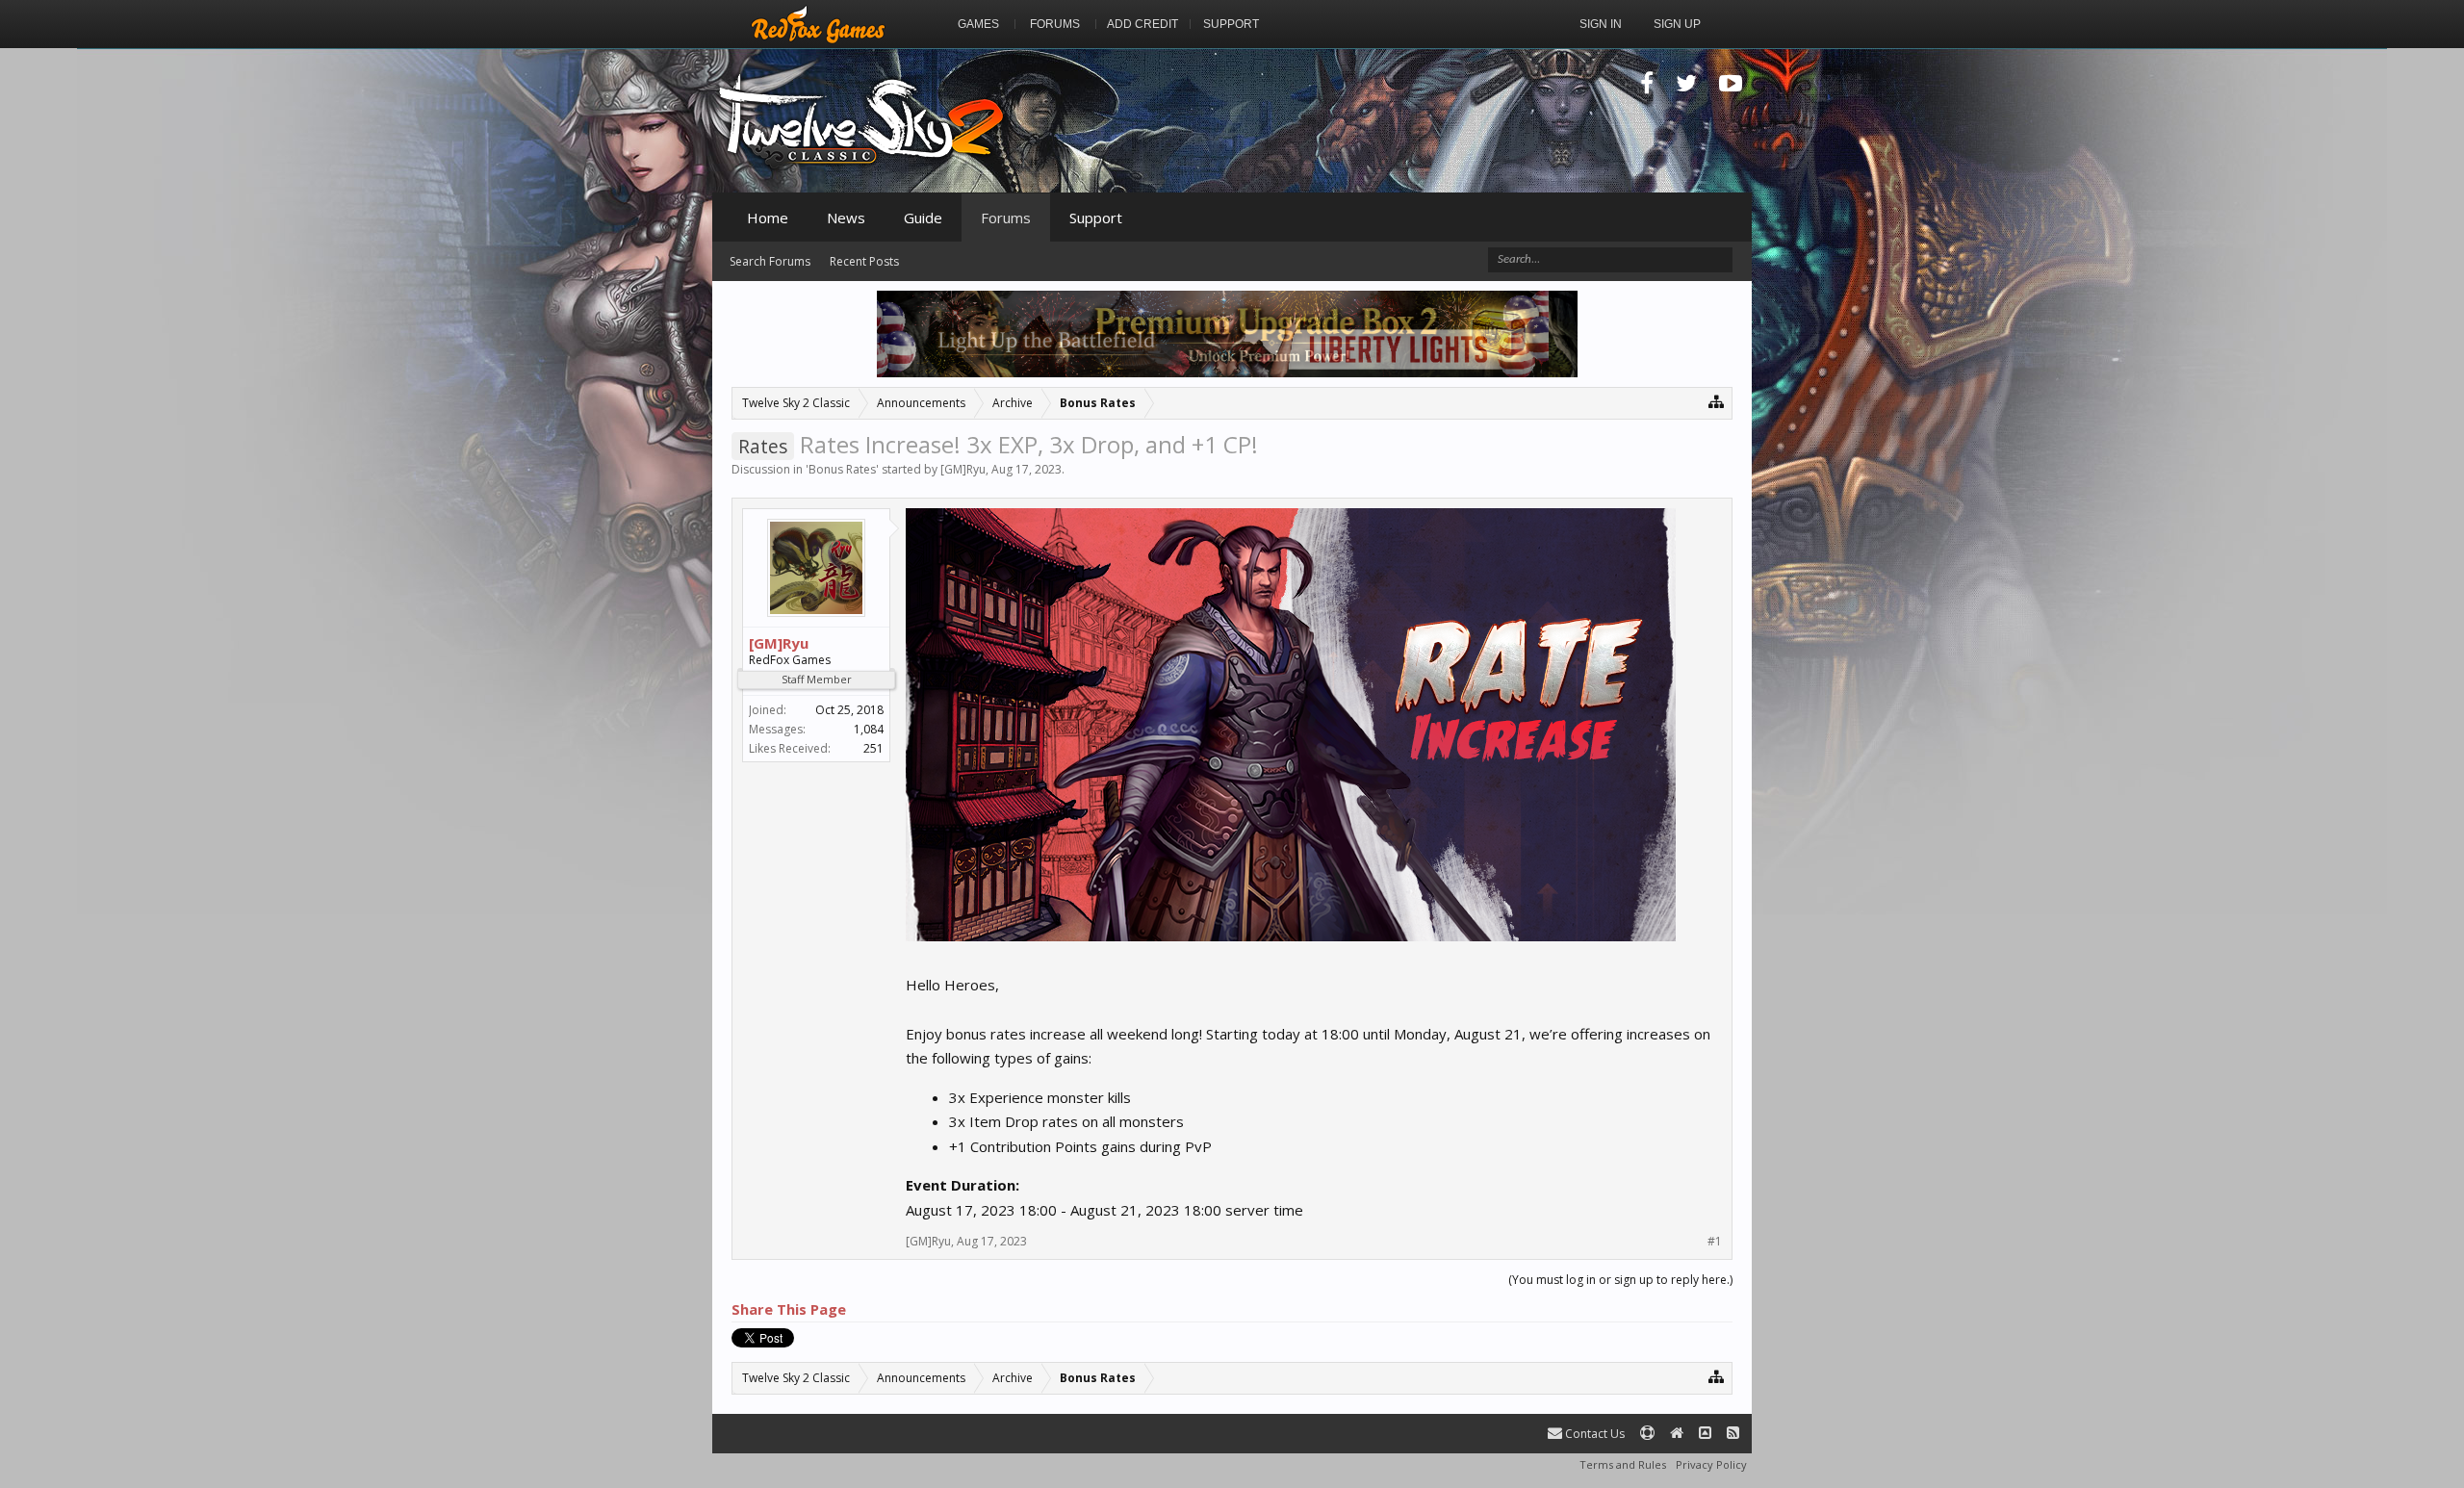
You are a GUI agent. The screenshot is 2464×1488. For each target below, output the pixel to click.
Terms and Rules (1623, 1464)
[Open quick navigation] (1717, 401)
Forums (1006, 218)
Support (1096, 218)
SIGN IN (1601, 24)
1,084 (869, 729)
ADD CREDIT (1142, 24)
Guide (923, 218)
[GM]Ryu (963, 469)
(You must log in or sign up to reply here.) (1620, 1280)
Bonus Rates (842, 469)
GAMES (978, 24)
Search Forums (770, 261)
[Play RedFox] (818, 24)
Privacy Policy (1711, 1464)
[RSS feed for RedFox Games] (1733, 1434)
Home (768, 218)
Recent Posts (864, 261)
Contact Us (1593, 1434)
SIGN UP (1677, 24)
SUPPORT (1231, 24)
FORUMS (1055, 24)
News (846, 218)
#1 (1715, 1242)
